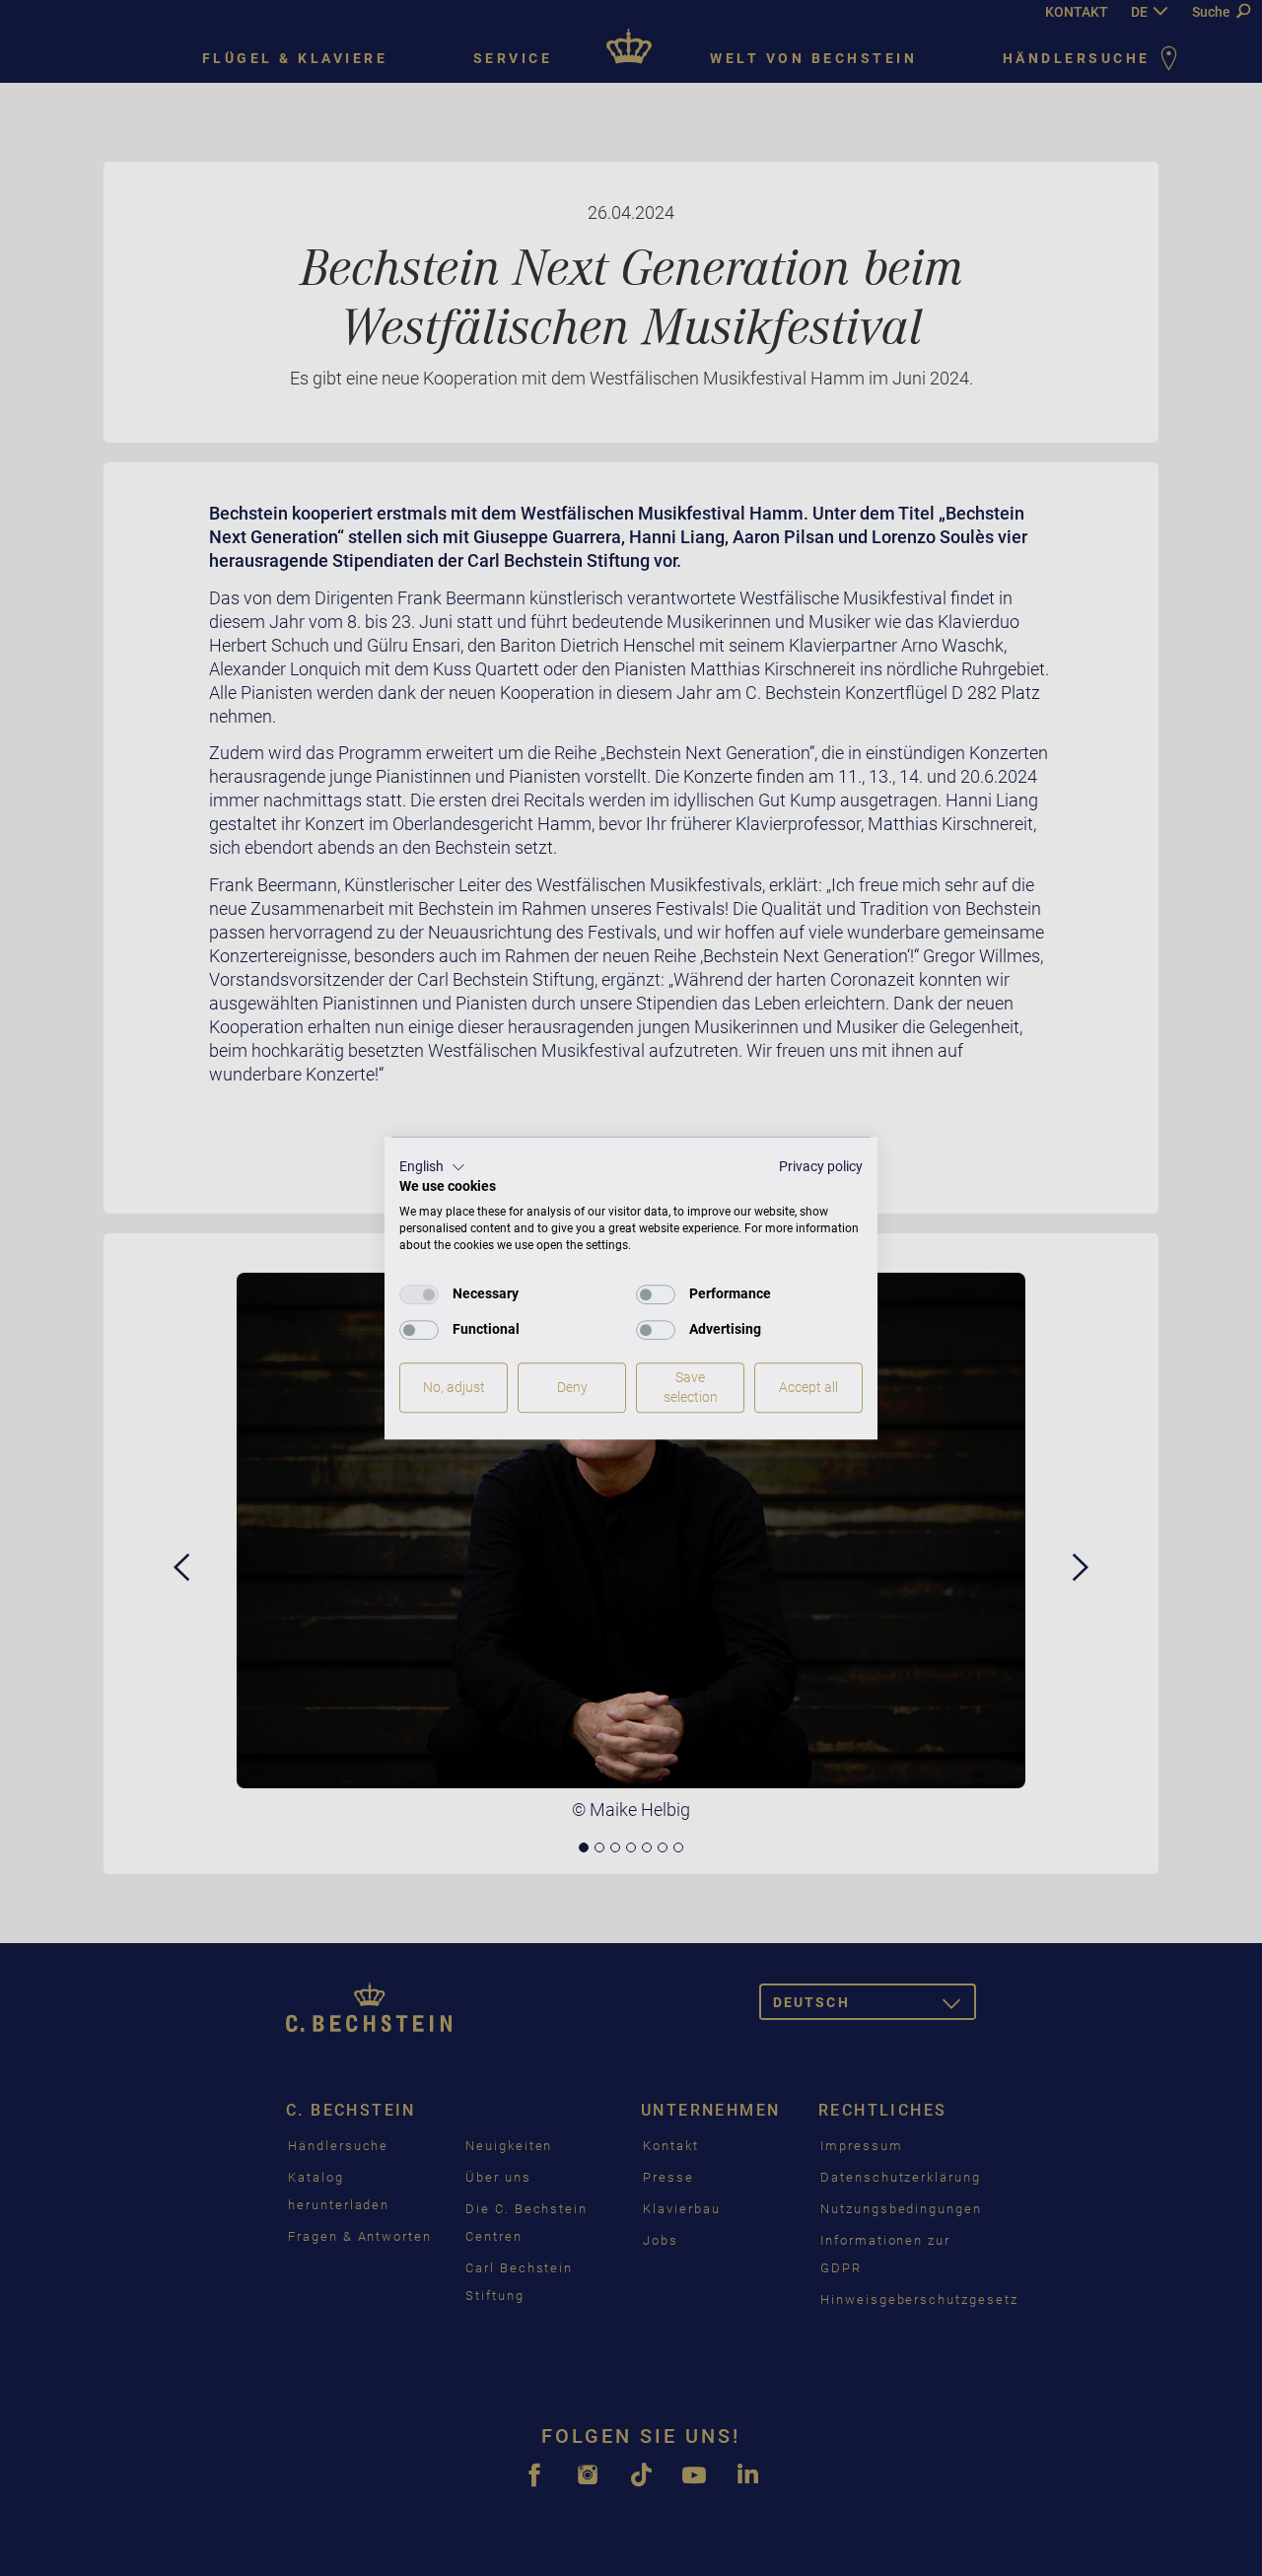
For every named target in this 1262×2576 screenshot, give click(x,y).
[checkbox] (419, 1294)
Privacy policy (821, 1166)
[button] (432, 1167)
